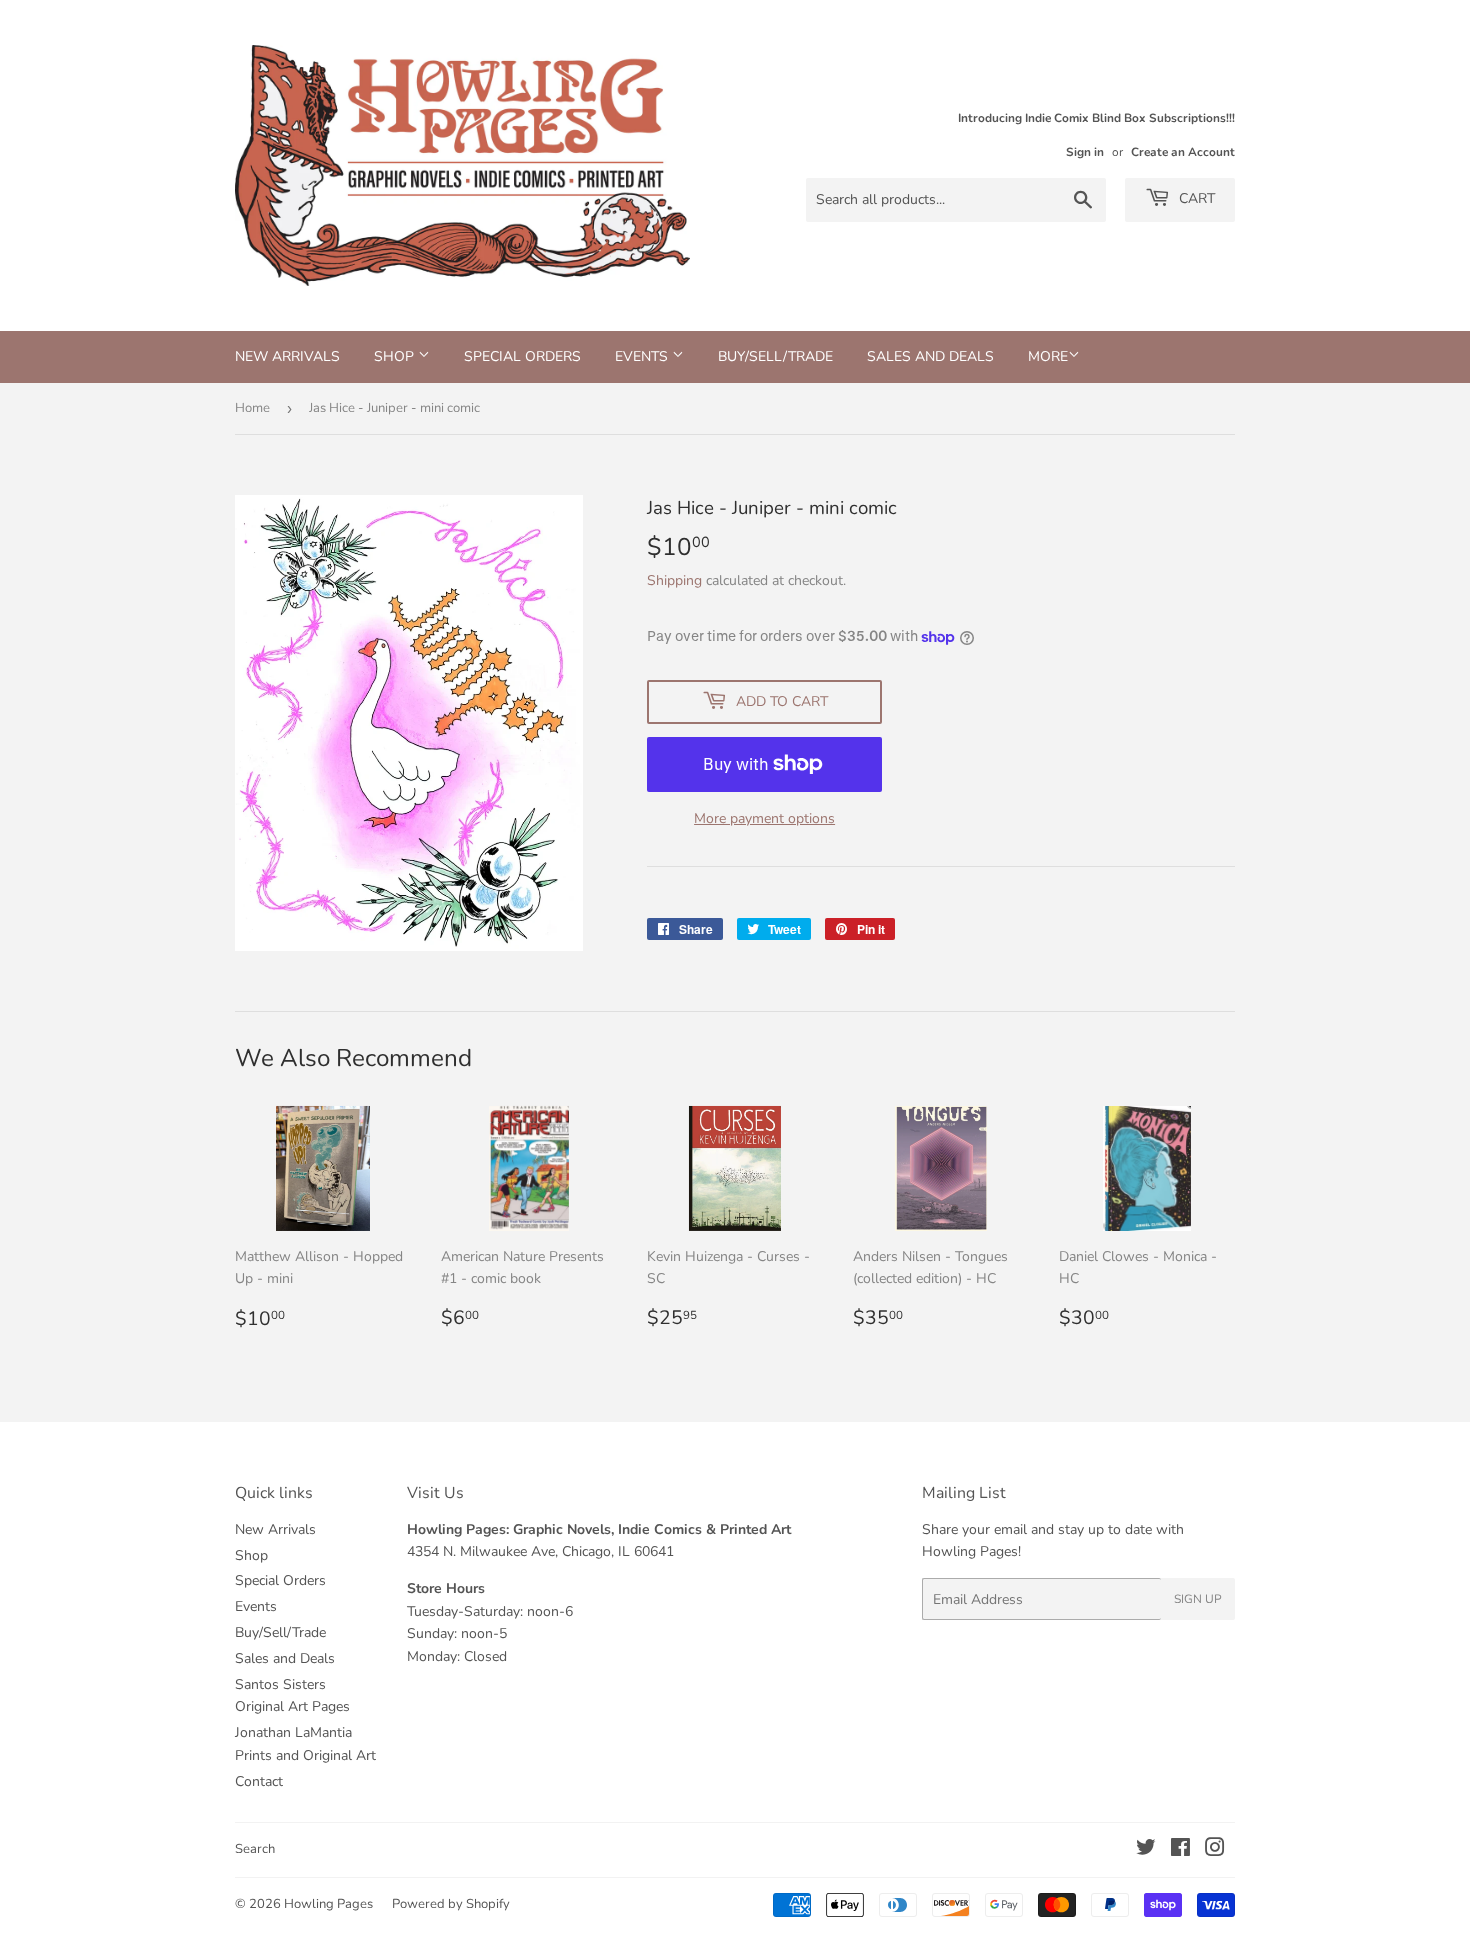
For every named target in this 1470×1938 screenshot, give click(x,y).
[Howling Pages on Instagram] (1215, 1850)
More (1048, 356)
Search (255, 1849)
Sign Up (1198, 1599)
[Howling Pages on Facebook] (1180, 1850)
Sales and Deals (930, 356)
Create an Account (1183, 152)
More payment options (764, 818)
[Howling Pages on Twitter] (1146, 1850)
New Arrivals (287, 356)
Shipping (674, 580)
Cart (1195, 198)
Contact (259, 1781)
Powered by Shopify (451, 1904)
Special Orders (522, 356)
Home (252, 408)
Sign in (1085, 152)
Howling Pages (328, 1904)
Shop (396, 356)
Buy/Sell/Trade (775, 356)
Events (643, 356)
